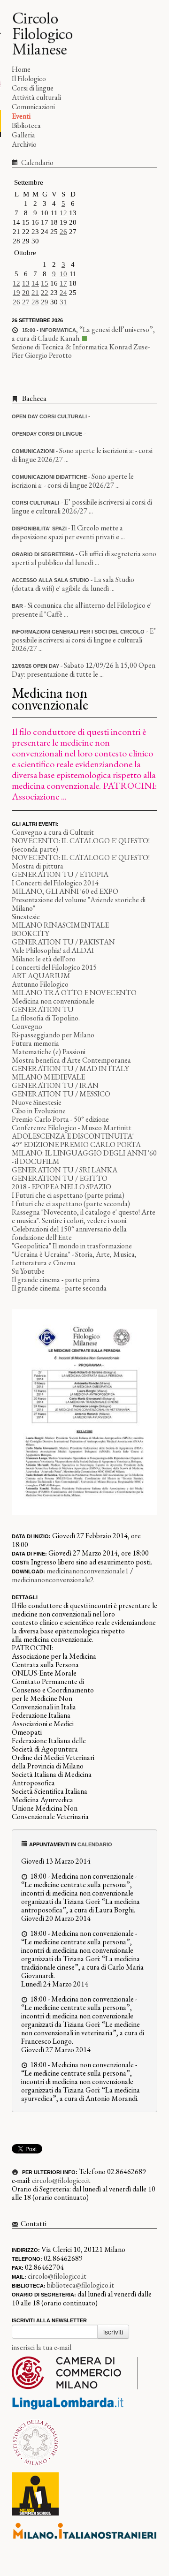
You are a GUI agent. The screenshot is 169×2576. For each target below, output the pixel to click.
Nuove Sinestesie (37, 1102)
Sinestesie (26, 917)
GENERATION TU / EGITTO (60, 1178)
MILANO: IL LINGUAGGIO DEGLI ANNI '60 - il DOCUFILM (84, 1157)
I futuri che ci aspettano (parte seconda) (71, 1204)
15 (45, 283)
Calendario (37, 162)
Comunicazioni (33, 107)
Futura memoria (35, 1043)
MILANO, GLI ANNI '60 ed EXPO (65, 891)
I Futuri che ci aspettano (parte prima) (68, 1195)
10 (63, 274)
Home (21, 69)
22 (45, 293)
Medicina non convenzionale (53, 1001)
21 (35, 293)
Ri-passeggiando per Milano (53, 1035)
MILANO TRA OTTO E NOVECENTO (74, 993)
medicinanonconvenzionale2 (53, 1580)
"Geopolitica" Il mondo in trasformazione (72, 1246)
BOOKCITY (31, 933)
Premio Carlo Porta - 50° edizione (60, 1119)
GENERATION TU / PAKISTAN (63, 942)
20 (26, 293)
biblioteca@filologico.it (81, 2285)
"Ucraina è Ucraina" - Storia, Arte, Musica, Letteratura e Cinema (74, 1258)
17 (63, 283)
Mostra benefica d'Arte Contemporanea (71, 1060)
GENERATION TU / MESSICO (61, 1094)
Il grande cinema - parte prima (56, 1280)
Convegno (27, 1026)
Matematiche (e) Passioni (49, 1052)
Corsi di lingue (33, 88)
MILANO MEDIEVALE (48, 1077)
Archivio (24, 144)
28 (35, 302)
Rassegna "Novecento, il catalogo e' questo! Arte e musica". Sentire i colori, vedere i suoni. (84, 1216)
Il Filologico (29, 79)
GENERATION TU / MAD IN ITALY (70, 1069)
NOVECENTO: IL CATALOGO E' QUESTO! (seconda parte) (81, 845)
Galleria (23, 135)
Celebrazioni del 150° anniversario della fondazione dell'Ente (69, 1233)
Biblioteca (26, 125)
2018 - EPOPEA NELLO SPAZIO (61, 1187)
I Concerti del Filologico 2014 (55, 883)
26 (63, 232)
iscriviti (113, 2332)
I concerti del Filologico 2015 (54, 967)
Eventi (21, 116)
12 (63, 213)
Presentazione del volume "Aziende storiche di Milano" (79, 904)
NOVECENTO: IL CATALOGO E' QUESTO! (81, 857)
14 (35, 283)
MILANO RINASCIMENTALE (60, 925)
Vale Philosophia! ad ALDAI (53, 950)
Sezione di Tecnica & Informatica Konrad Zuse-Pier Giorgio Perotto (81, 351)
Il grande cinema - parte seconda (59, 1288)
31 (63, 302)
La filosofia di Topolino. (46, 1018)
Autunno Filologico (40, 984)
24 (63, 293)
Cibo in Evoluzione (39, 1111)
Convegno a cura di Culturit (53, 832)
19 (16, 293)
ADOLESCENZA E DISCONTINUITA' (73, 1136)
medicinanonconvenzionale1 (88, 1571)
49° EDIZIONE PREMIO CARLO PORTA (76, 1144)
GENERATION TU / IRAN (55, 1085)
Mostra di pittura (38, 866)
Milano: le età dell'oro (44, 959)
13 (26, 283)
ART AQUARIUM (41, 976)
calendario (95, 1844)
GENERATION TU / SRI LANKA (65, 1170)
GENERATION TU (43, 1009)
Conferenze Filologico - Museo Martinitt (72, 1128)
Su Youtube (28, 1271)
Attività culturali (36, 97)
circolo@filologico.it (61, 2180)
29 (45, 302)
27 (26, 302)
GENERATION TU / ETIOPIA (60, 874)
